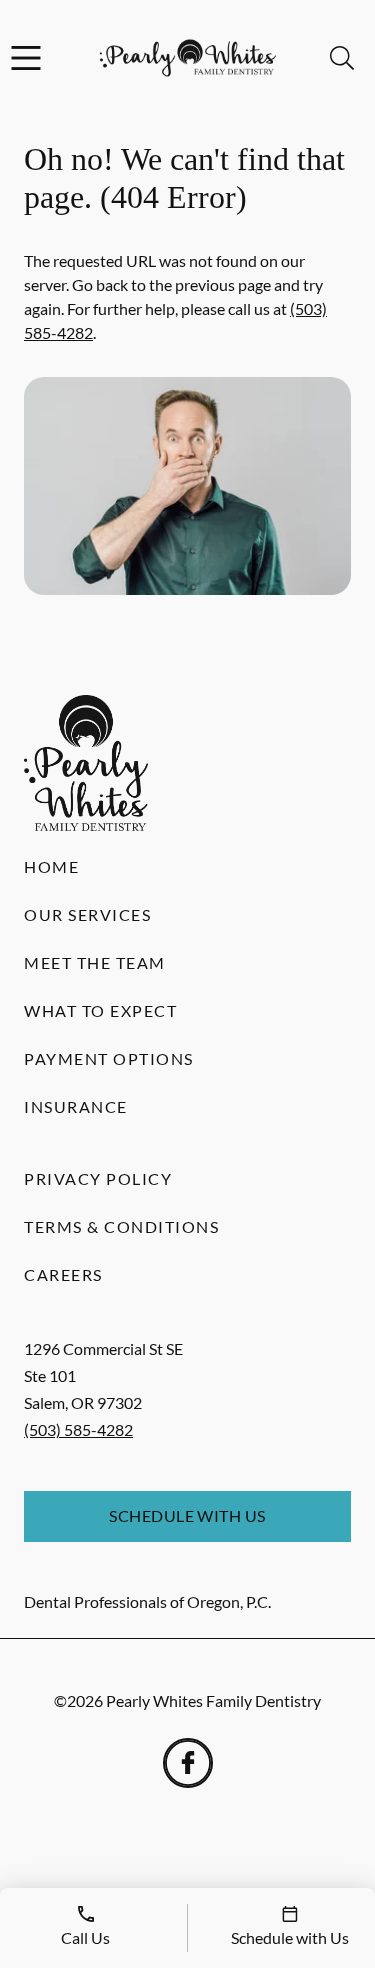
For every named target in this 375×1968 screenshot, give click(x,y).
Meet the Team (95, 962)
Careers (63, 1274)
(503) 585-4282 (78, 1429)
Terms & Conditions (121, 1226)
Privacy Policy (98, 1178)
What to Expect (100, 1010)
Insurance (76, 1106)
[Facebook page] (188, 1763)
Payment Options (109, 1058)
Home (51, 866)
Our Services (87, 914)
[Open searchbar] (342, 58)
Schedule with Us (187, 1515)
